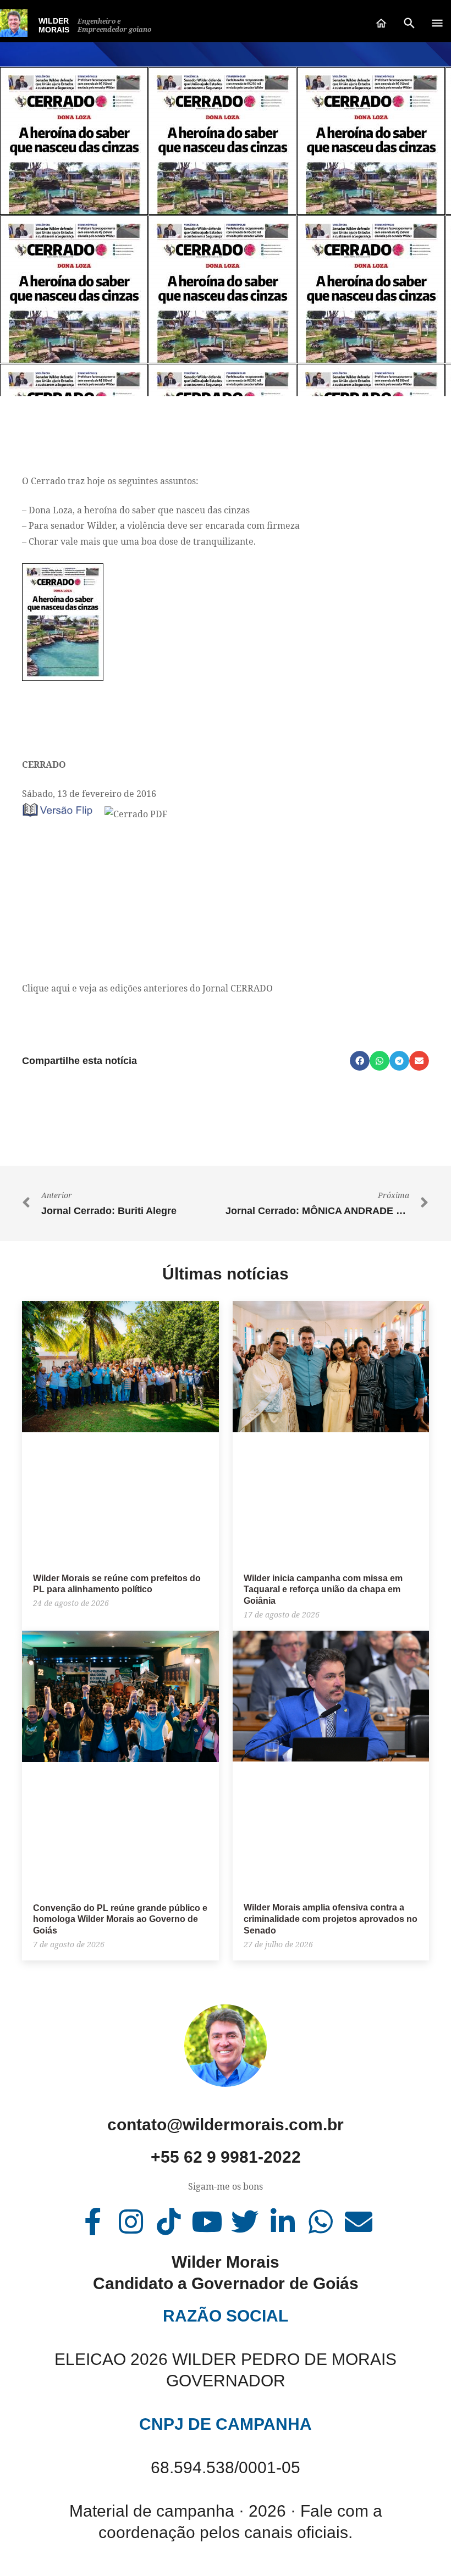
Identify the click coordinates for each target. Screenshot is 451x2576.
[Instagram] (131, 2222)
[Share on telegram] (399, 1061)
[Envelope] (359, 2222)
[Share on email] (419, 1061)
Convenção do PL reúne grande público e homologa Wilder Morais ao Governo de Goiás (120, 1919)
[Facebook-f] (93, 2222)
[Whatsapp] (321, 2222)
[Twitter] (245, 2222)
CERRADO (44, 765)
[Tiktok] (169, 2222)
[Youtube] (207, 2222)
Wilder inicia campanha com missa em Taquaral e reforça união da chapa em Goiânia (323, 1590)
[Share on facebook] (360, 1061)
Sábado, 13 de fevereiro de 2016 (89, 794)
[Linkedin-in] (283, 2222)
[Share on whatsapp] (380, 1061)
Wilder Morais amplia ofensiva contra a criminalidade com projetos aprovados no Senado (331, 1919)
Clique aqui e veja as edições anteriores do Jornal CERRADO (147, 988)
